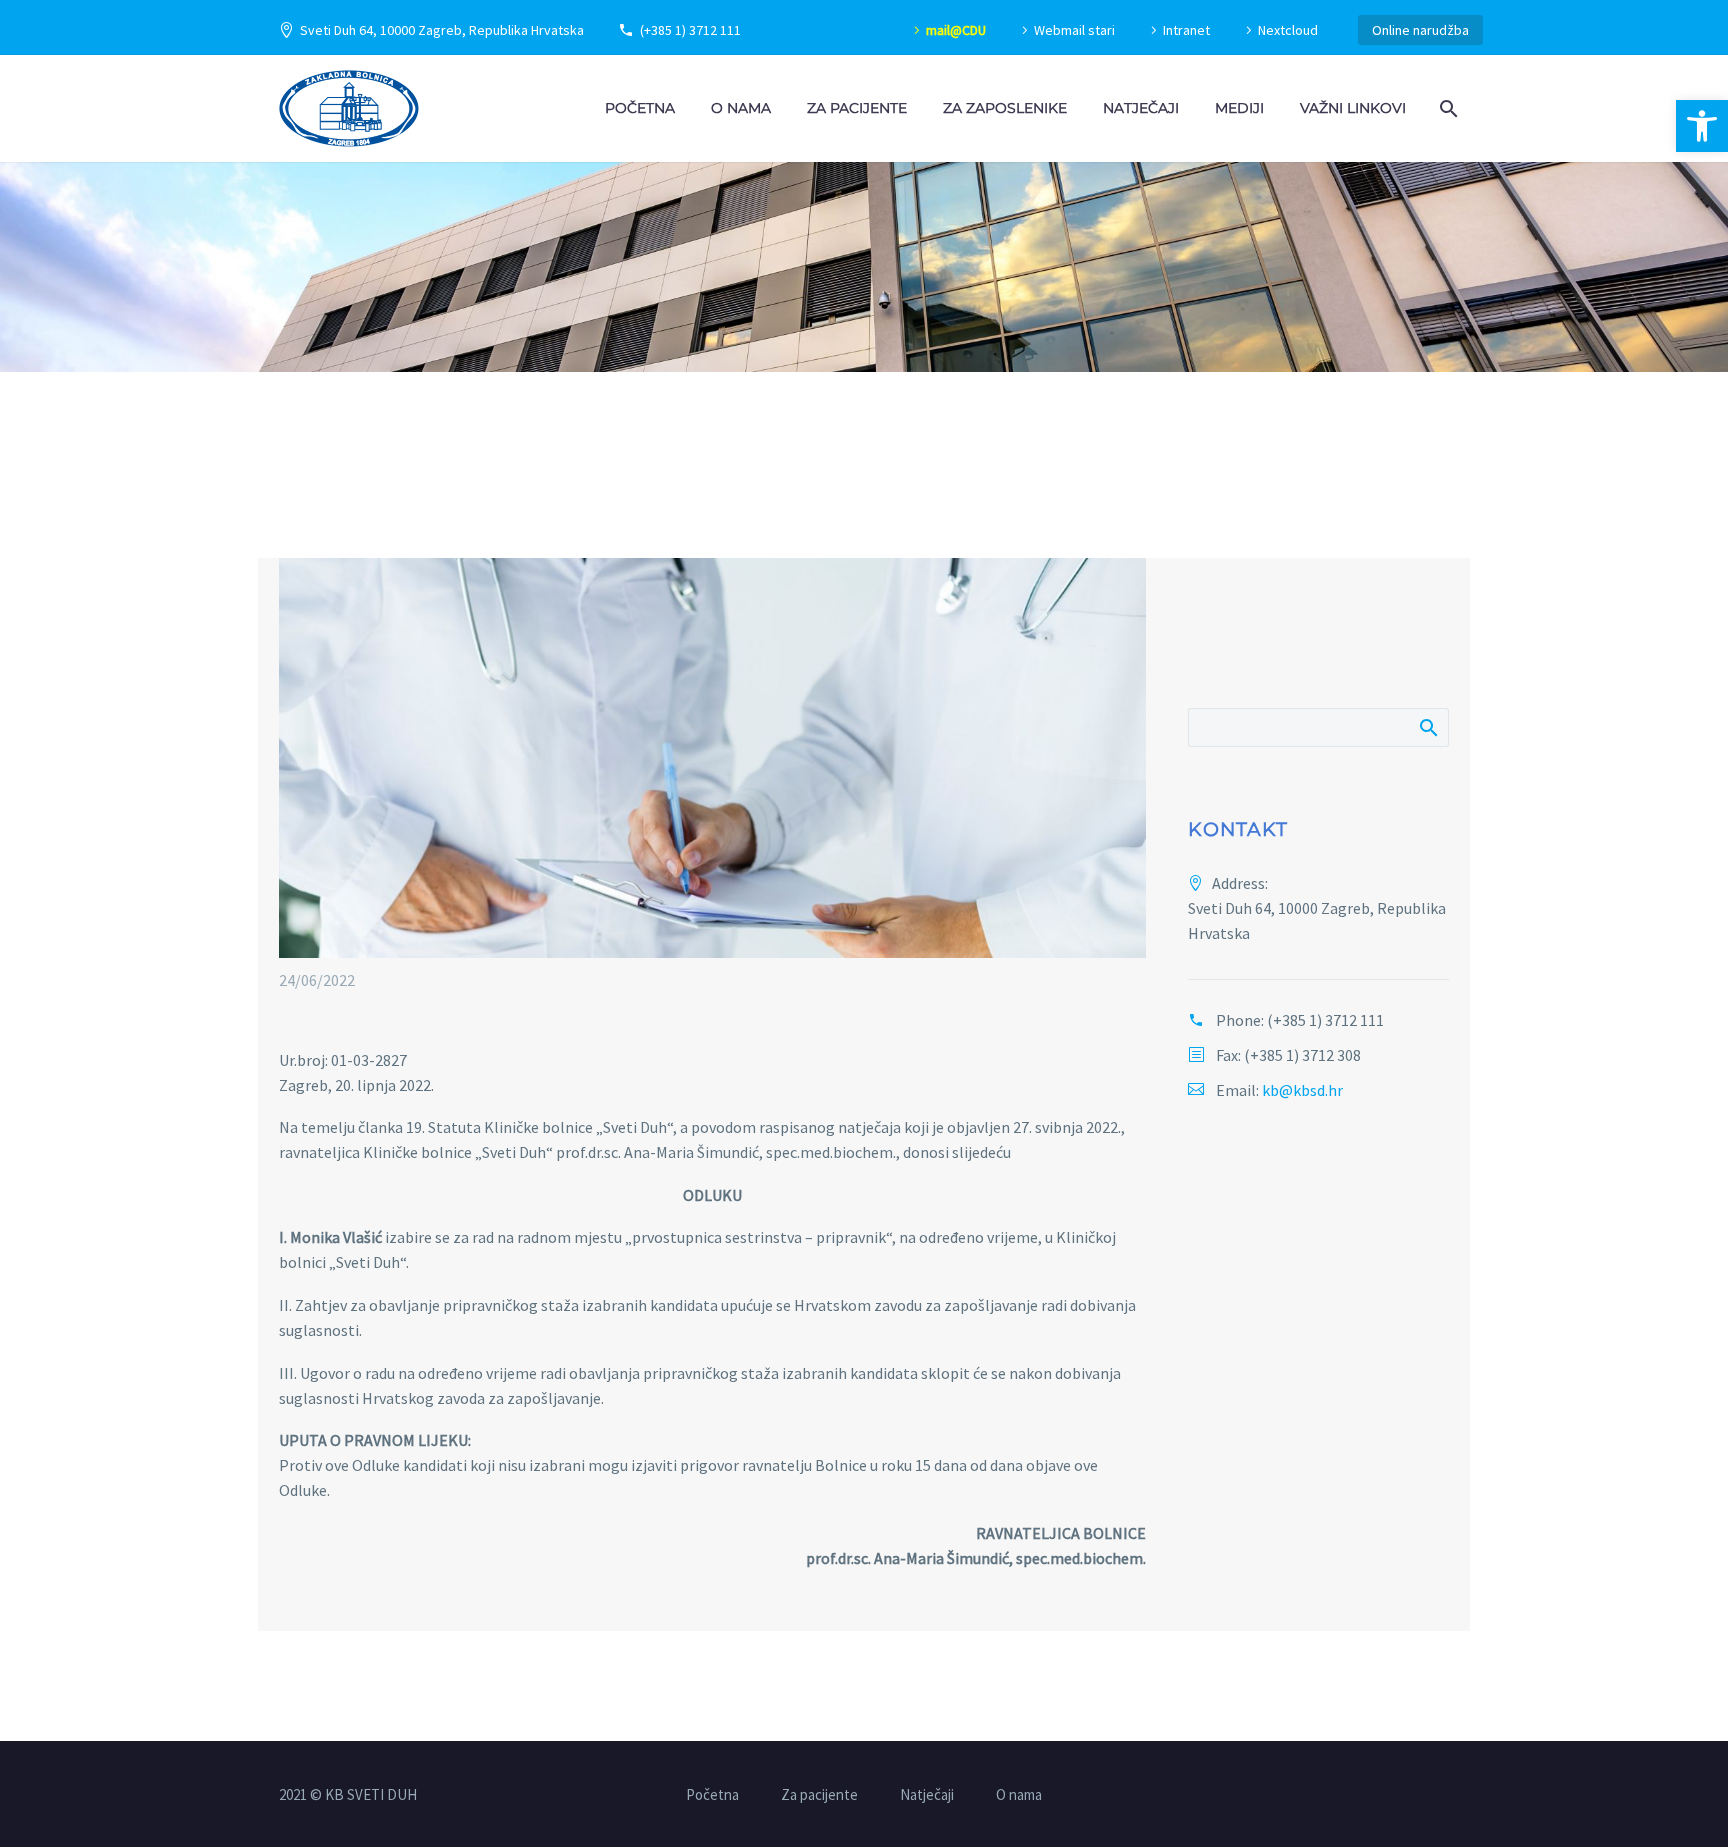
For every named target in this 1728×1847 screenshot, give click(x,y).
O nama (741, 108)
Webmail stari (1074, 30)
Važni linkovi (1353, 108)
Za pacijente (857, 108)
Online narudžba (1420, 30)
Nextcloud (1288, 30)
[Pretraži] (1446, 108)
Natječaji (1141, 108)
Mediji (1239, 108)
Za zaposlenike (1005, 108)
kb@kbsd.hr (1302, 1090)
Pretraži (1427, 727)
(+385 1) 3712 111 (690, 30)
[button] (1702, 126)
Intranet (1186, 30)
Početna (640, 108)
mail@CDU (956, 30)
